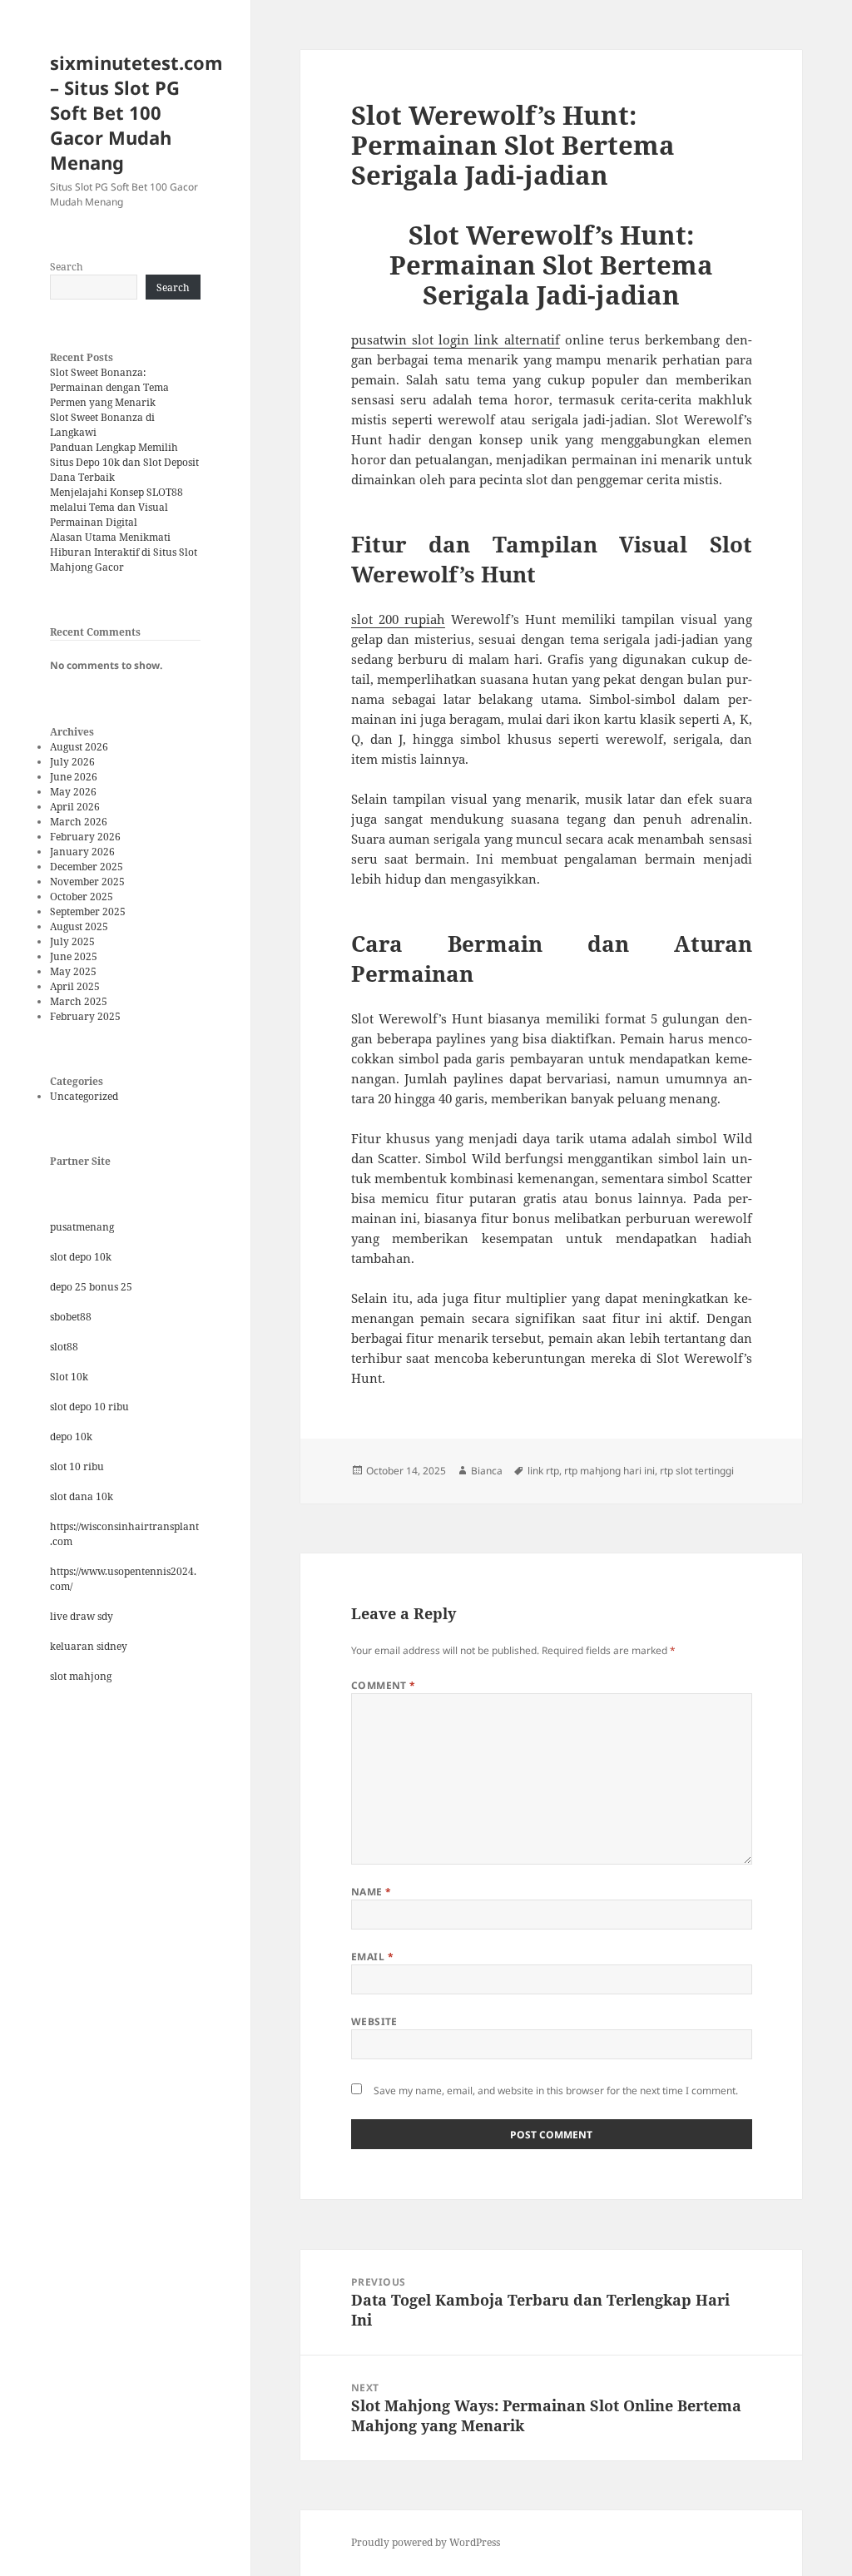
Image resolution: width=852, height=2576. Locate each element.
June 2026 (74, 777)
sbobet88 (71, 1317)
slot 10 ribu (77, 1466)
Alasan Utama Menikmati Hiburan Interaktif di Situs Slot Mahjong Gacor (124, 552)
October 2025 (82, 897)
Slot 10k (69, 1377)
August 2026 (79, 747)
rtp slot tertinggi (697, 1471)
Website (374, 2021)
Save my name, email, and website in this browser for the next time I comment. (556, 2091)
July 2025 (72, 941)
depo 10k (71, 1437)
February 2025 (85, 1016)
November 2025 (87, 882)
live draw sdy (82, 1616)
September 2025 (88, 912)
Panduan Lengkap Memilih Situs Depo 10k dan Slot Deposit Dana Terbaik (124, 462)
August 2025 (79, 926)
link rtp (543, 1471)
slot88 (64, 1347)
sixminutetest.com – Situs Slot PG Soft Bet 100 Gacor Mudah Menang (136, 112)
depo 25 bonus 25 (91, 1287)
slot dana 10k (82, 1496)
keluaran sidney (89, 1646)
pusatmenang (82, 1227)
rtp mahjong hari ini (609, 1471)
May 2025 (73, 971)
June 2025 (74, 956)
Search (67, 267)
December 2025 (87, 867)
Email (372, 1957)
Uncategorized (84, 1096)
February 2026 (85, 837)
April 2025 (75, 986)
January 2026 (82, 852)
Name (372, 1892)
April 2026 (75, 807)
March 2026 (79, 822)
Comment (384, 1685)
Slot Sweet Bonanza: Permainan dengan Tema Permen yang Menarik (109, 387)
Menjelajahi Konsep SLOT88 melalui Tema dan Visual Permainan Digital (116, 507)
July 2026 (72, 762)
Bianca (487, 1471)
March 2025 (79, 1001)
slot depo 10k (81, 1257)
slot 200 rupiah (398, 619)
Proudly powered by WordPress (426, 2542)
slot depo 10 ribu (89, 1407)
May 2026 (73, 792)
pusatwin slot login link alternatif (456, 339)
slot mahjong (81, 1676)
